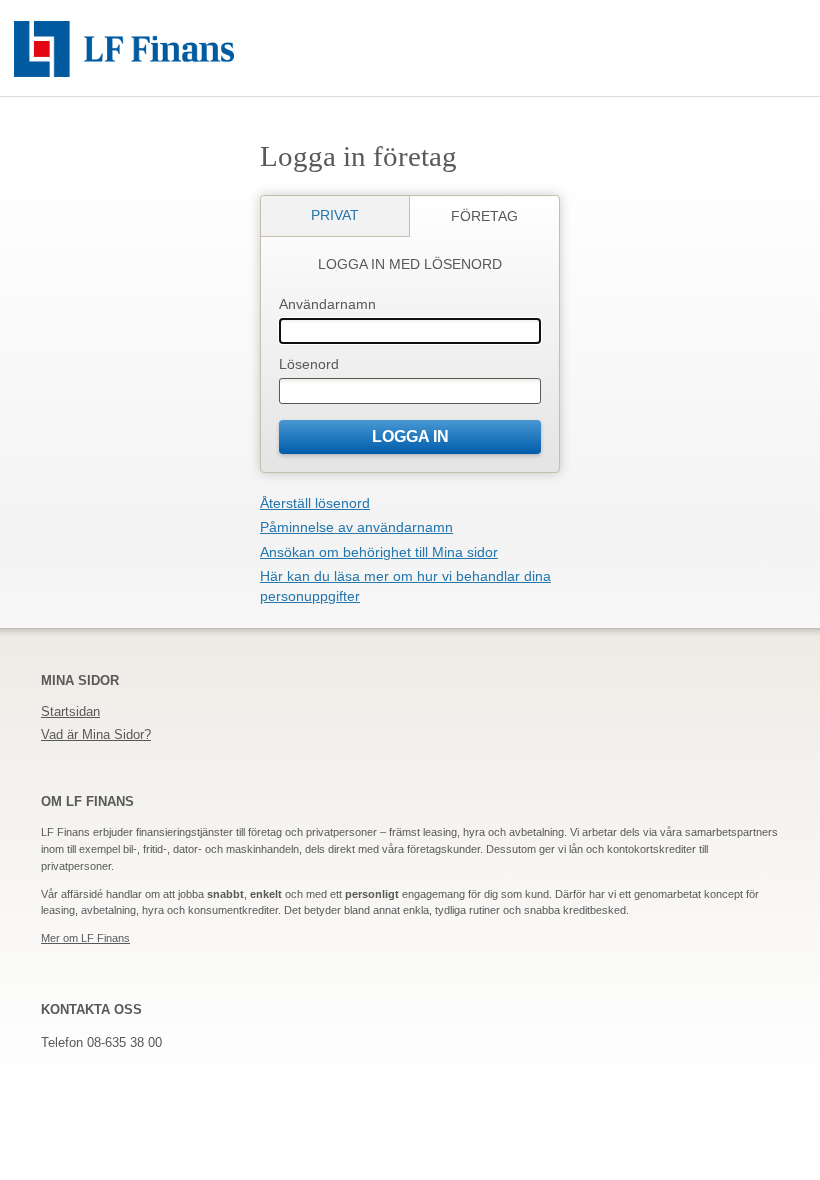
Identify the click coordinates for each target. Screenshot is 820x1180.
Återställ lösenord (315, 503)
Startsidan (70, 711)
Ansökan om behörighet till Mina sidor (379, 552)
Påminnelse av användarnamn (356, 527)
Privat (335, 215)
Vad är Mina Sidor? (96, 734)
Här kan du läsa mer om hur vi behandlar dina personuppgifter (405, 586)
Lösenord (309, 364)
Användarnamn (327, 304)
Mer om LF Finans (85, 938)
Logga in (410, 436)
